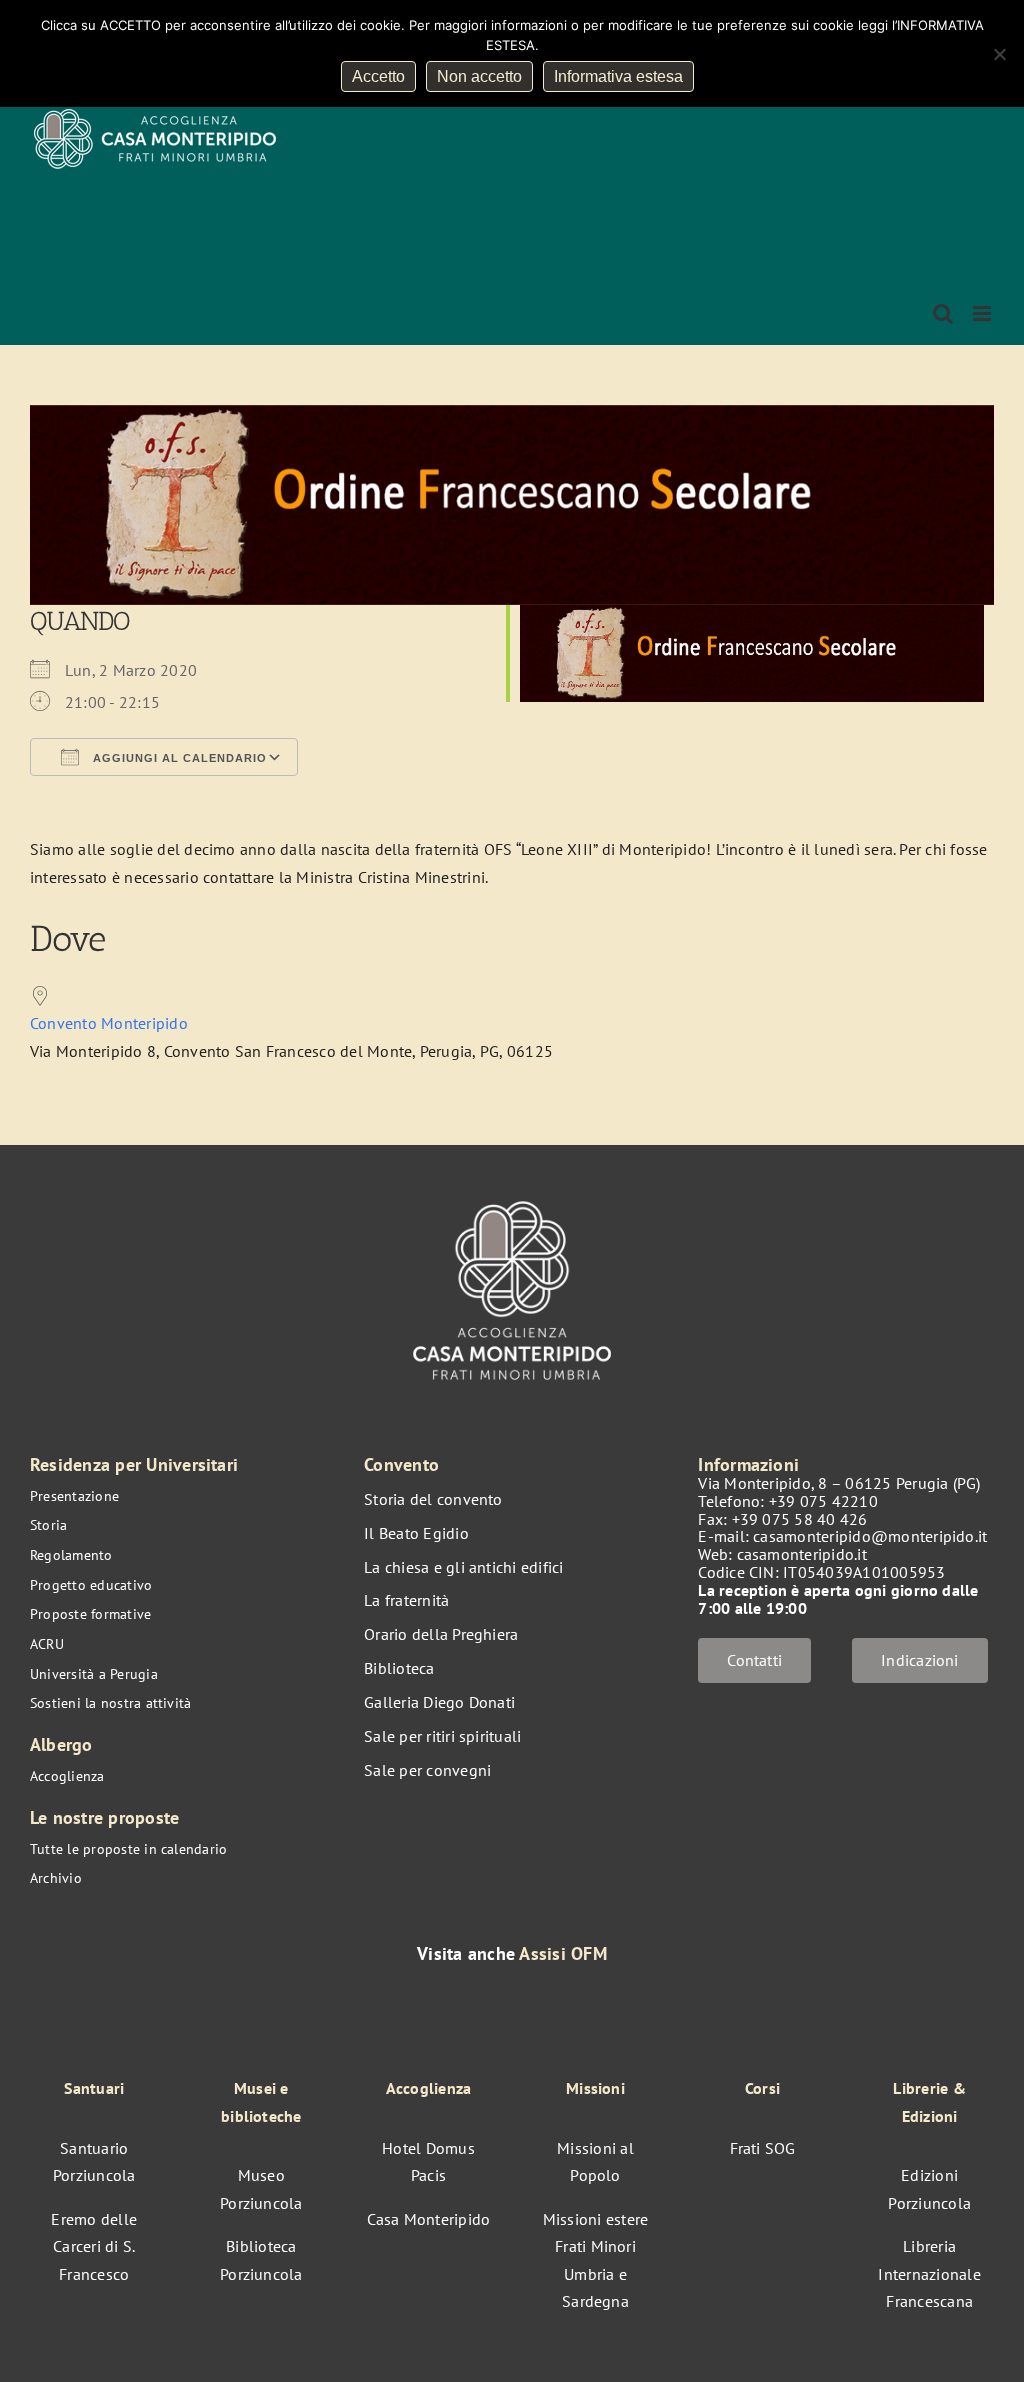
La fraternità (406, 1600)
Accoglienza (67, 1776)
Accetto (378, 76)
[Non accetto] (999, 54)
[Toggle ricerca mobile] (943, 313)
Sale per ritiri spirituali (442, 1736)
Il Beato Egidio (416, 1533)
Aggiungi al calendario (178, 758)
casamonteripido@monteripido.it (870, 1536)
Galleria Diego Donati (439, 1702)
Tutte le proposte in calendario (128, 1849)
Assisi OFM (562, 1953)
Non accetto (479, 76)
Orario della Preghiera (441, 1634)
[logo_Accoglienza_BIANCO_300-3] (512, 1193)
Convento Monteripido (109, 1023)
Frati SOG (763, 2148)
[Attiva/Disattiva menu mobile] (983, 313)
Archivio (56, 1878)
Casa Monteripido (429, 2219)
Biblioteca (399, 1668)
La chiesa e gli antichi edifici (463, 1567)
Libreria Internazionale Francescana (929, 2273)
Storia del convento (433, 1499)
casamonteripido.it (802, 1554)
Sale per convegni (427, 1770)
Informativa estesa (618, 76)
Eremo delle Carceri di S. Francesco (94, 2246)
